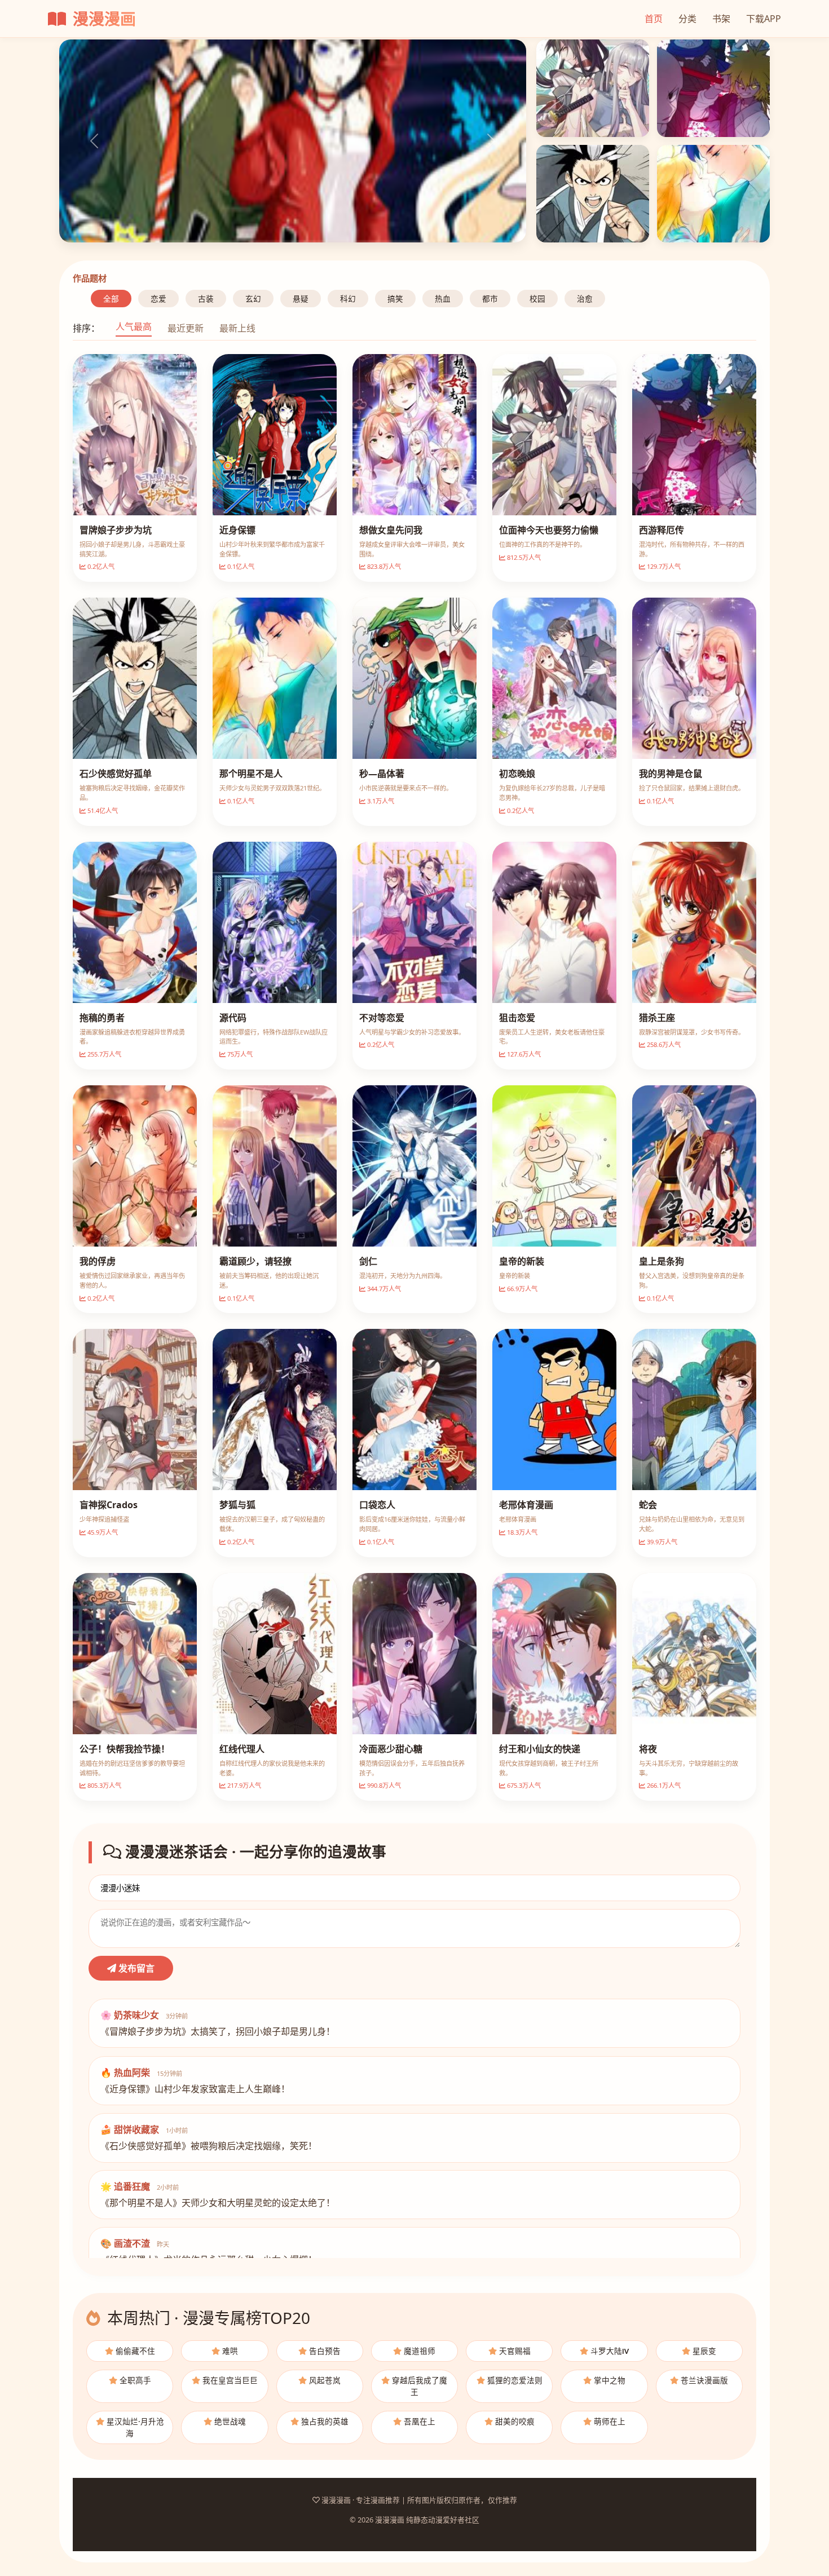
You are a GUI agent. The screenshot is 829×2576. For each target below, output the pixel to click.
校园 (537, 299)
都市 (490, 299)
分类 (687, 19)
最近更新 (186, 328)
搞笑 (395, 299)
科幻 (348, 299)
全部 (111, 299)
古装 (206, 299)
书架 (721, 19)
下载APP (764, 19)
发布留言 (135, 1968)
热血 (443, 299)
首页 (654, 19)
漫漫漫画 (102, 19)
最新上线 (237, 328)
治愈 (585, 299)
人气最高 (134, 326)
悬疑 (301, 299)
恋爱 (158, 299)
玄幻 (253, 299)
